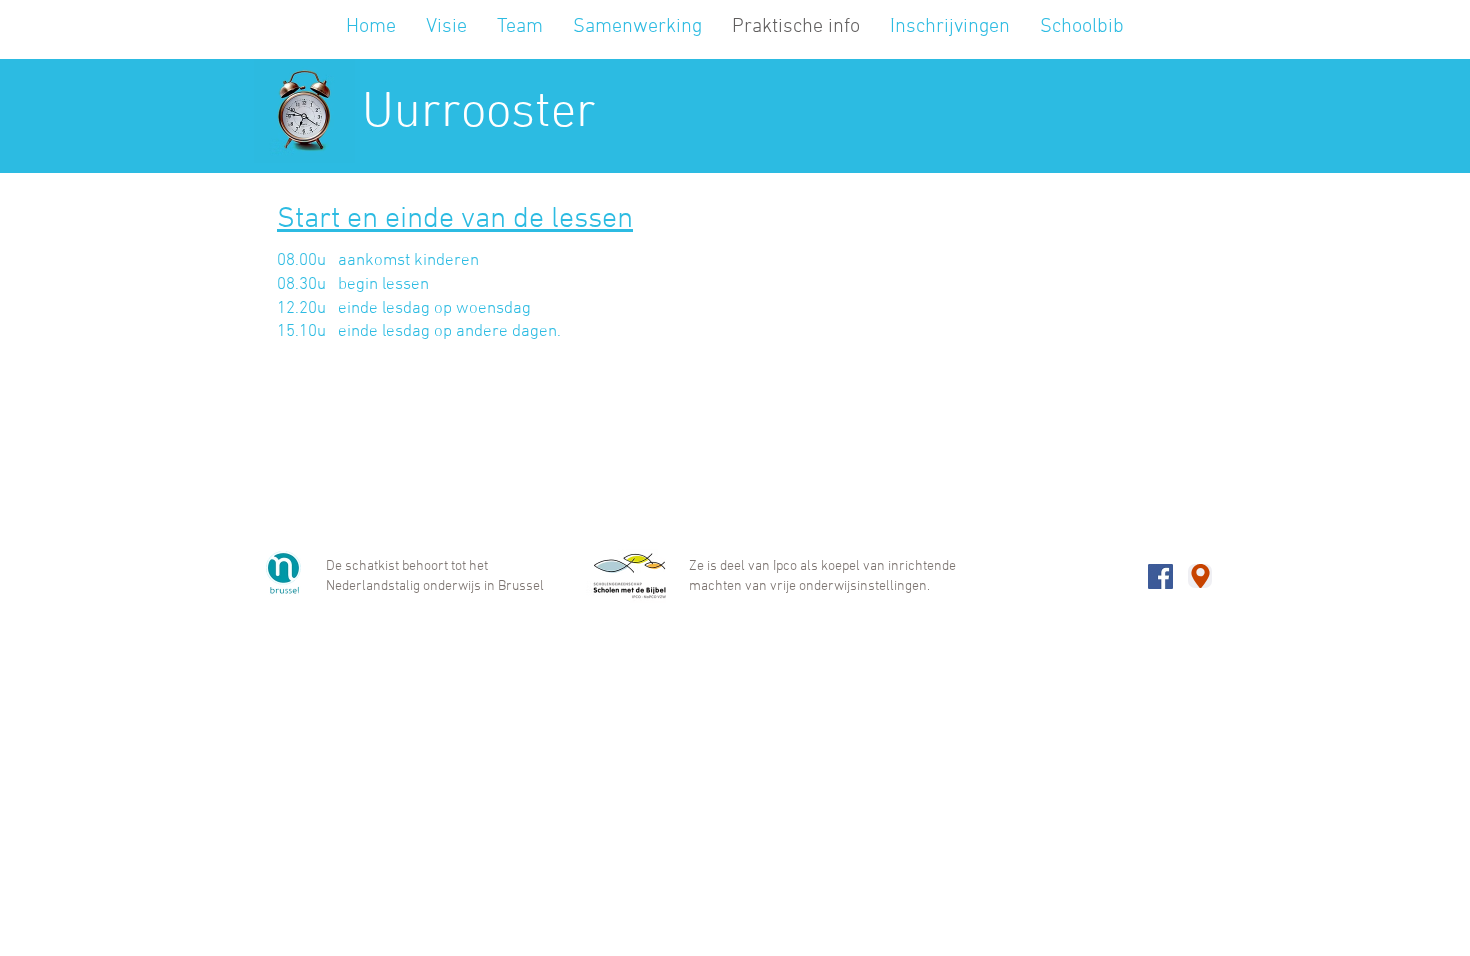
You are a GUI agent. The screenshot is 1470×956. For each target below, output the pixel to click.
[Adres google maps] (1200, 576)
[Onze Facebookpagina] (1160, 576)
